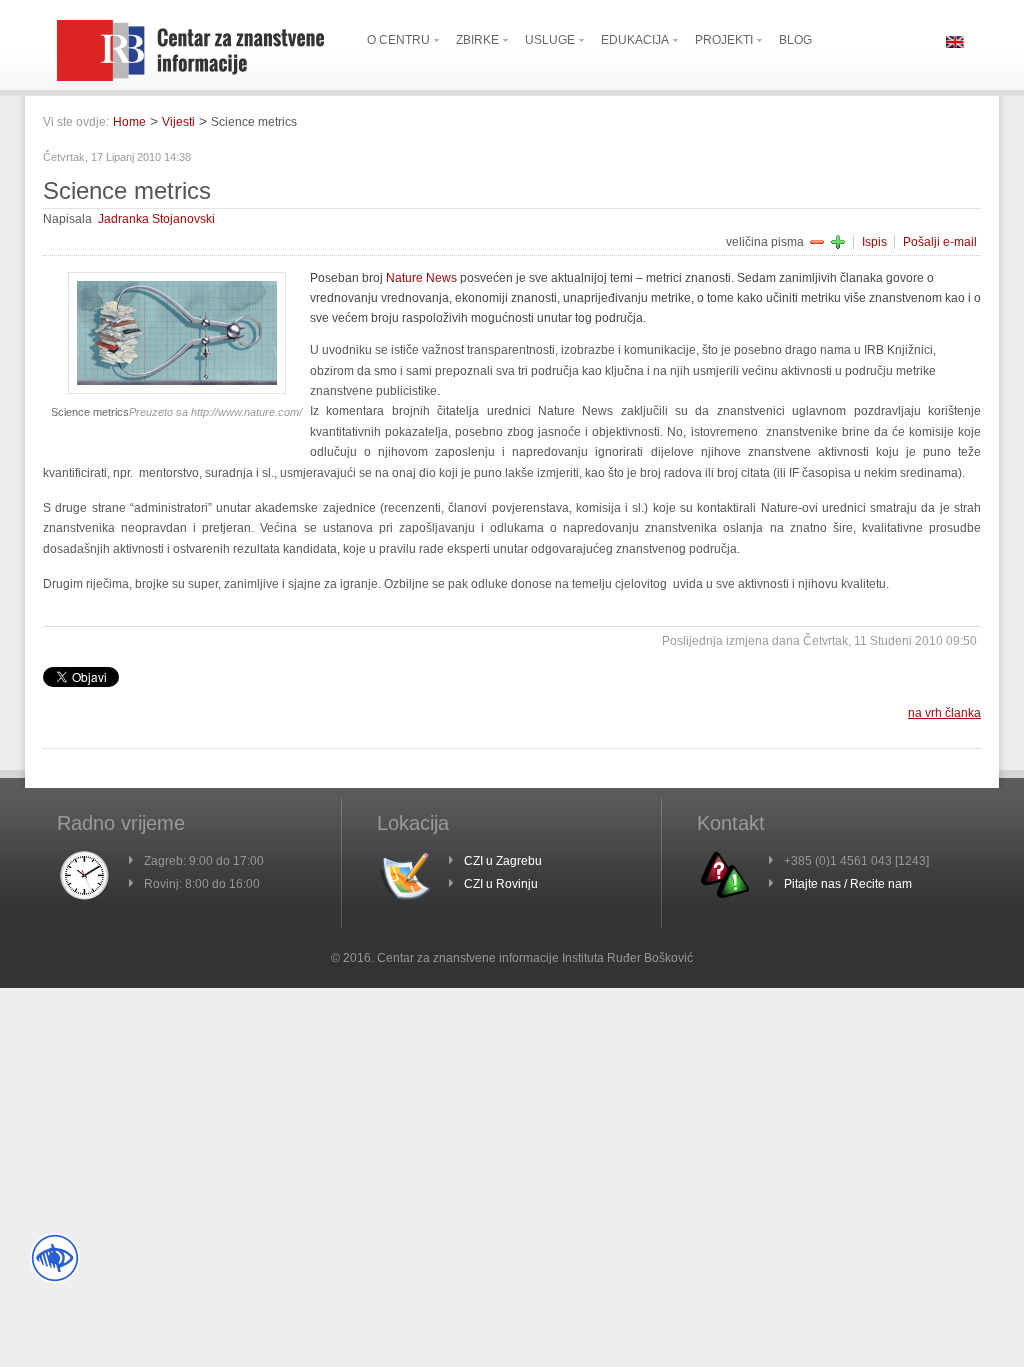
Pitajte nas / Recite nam (848, 884)
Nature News (421, 278)
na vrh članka (944, 713)
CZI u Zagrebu (503, 861)
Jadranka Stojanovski (156, 219)
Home (129, 122)
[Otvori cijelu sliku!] (177, 390)
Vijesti (178, 122)
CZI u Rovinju (501, 884)
